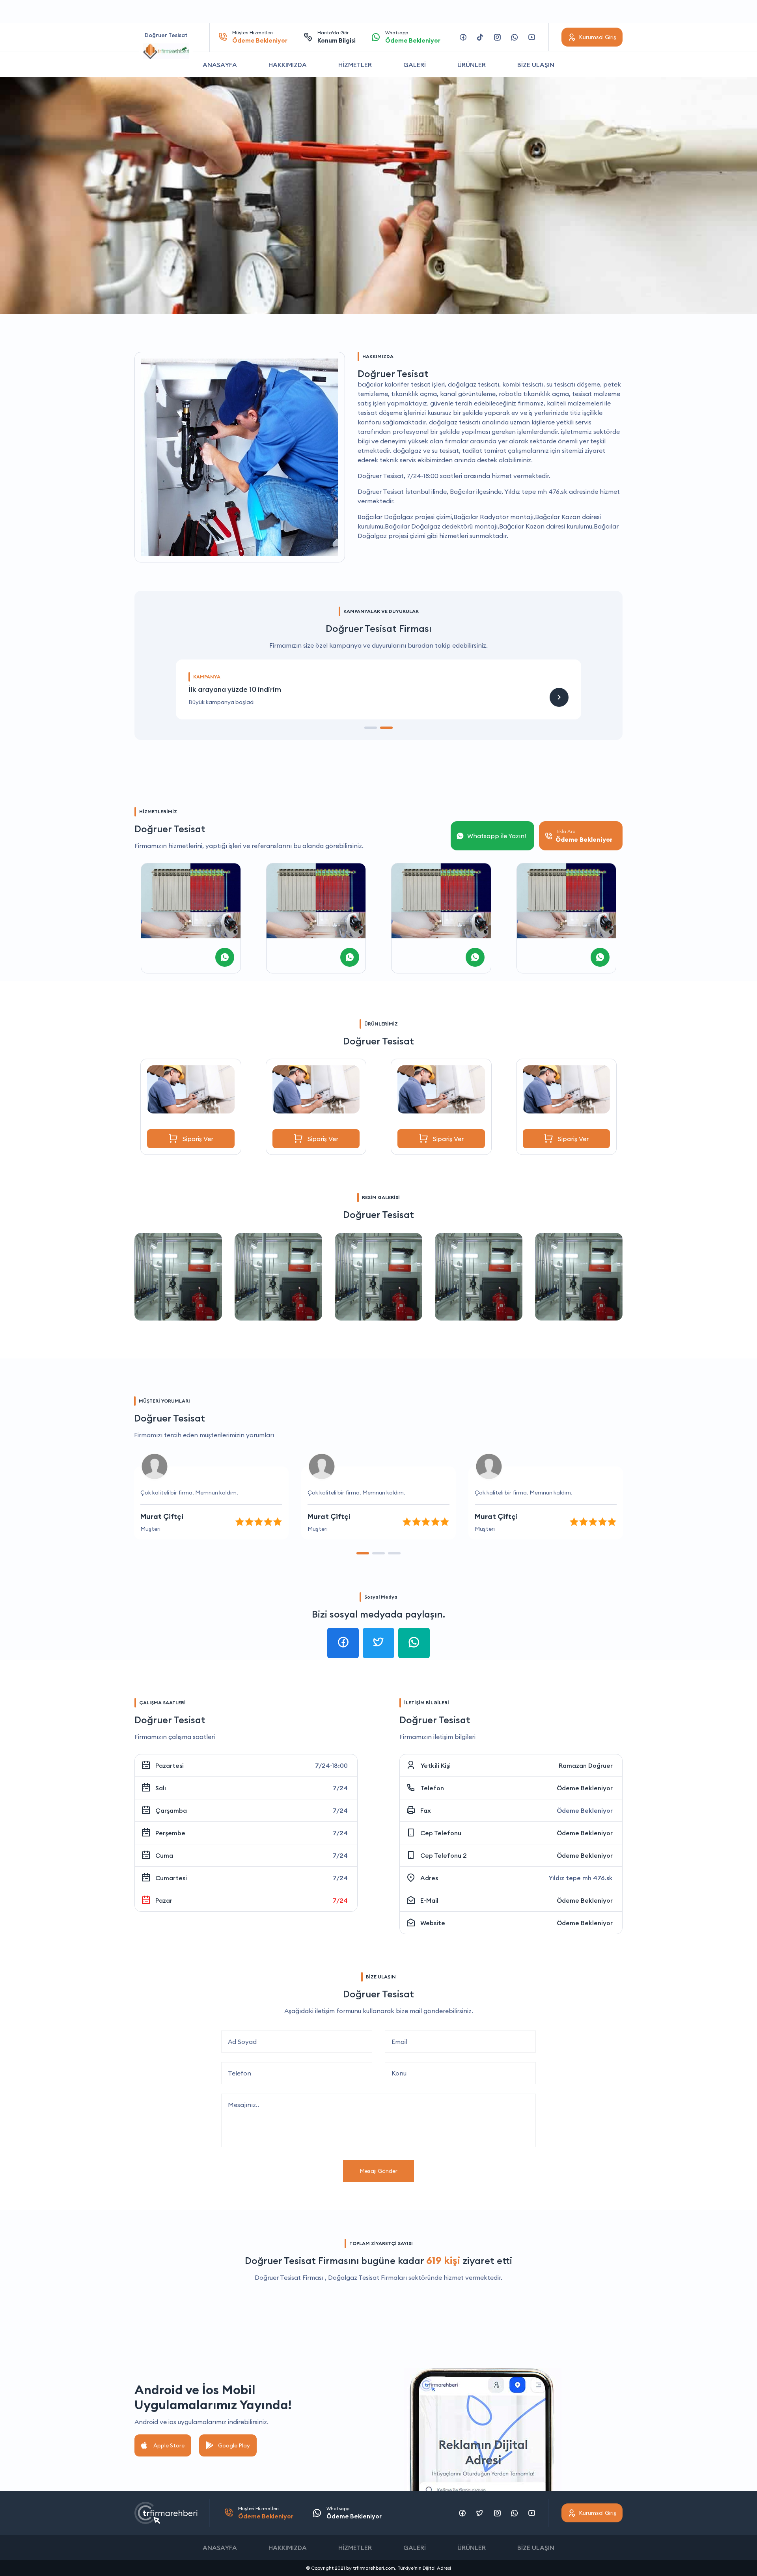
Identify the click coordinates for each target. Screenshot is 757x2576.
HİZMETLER (355, 65)
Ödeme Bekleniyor (585, 1788)
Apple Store (169, 2445)
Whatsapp (413, 37)
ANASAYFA (220, 65)
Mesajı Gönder (378, 2171)
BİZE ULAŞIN (536, 65)
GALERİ (415, 65)
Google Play (234, 2445)
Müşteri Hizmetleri (260, 37)
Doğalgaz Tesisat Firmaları (367, 2277)
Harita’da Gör (337, 37)
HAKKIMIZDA (288, 65)
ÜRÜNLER (472, 65)
